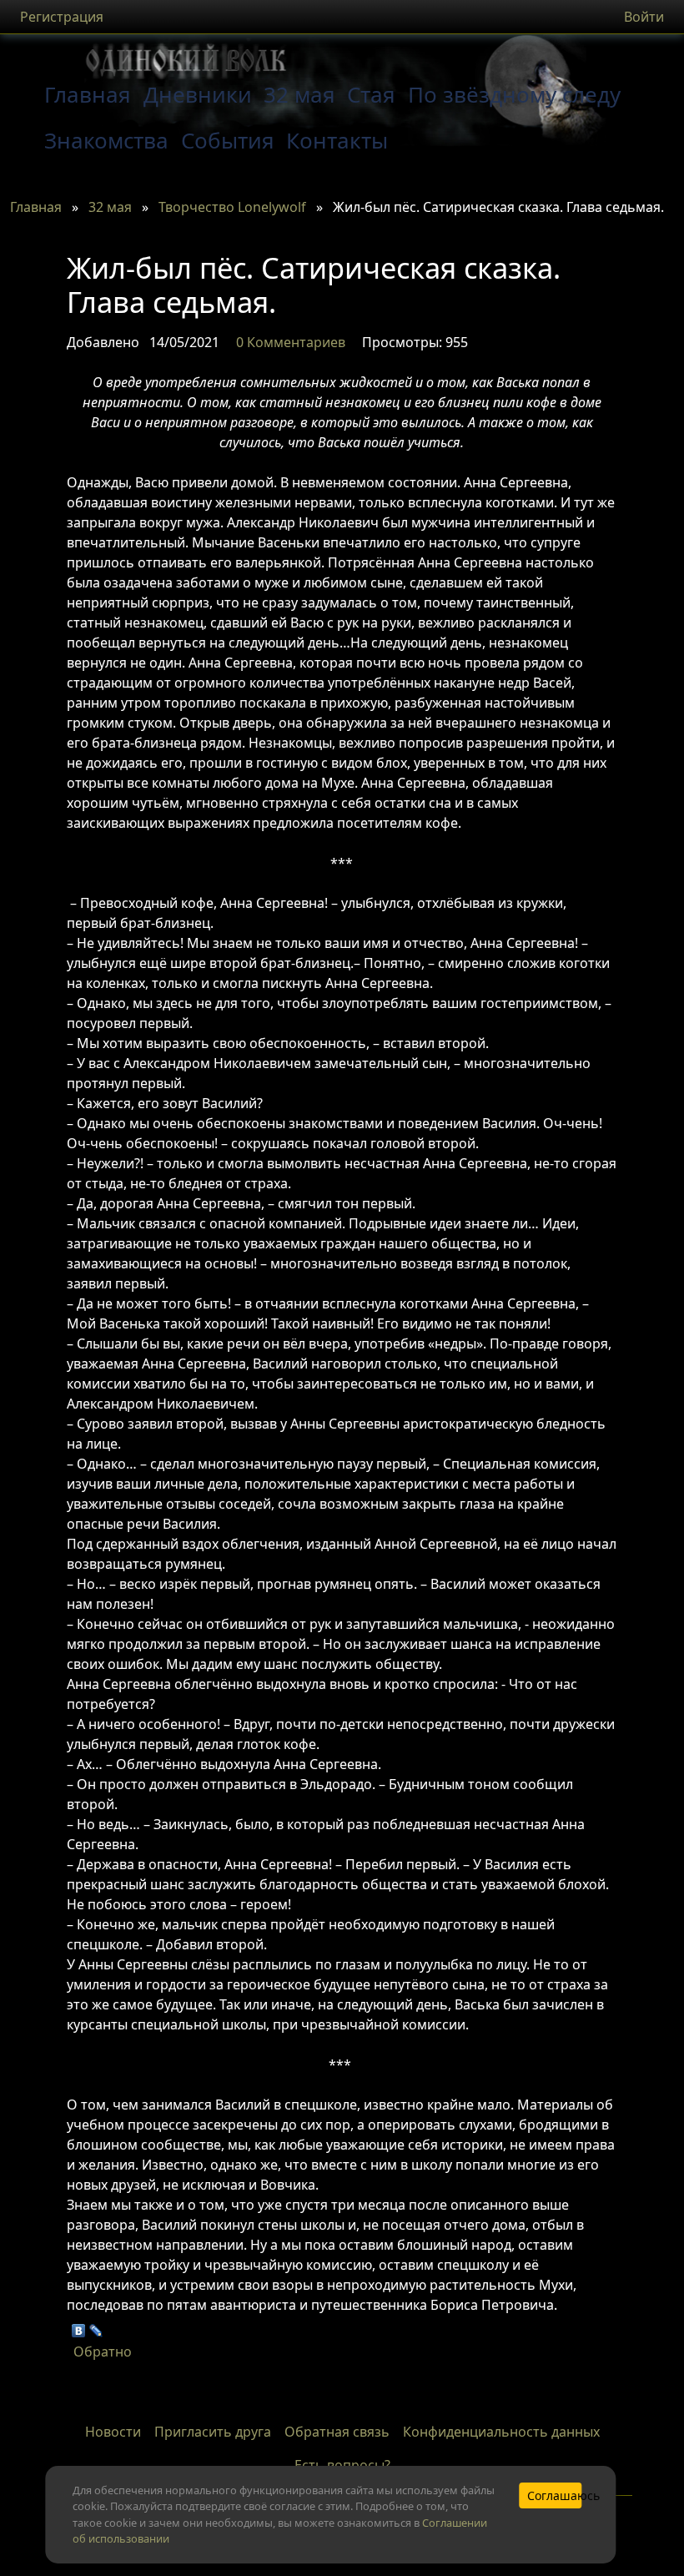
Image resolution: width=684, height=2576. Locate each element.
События (228, 140)
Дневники (198, 94)
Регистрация (62, 17)
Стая (371, 94)
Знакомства (106, 140)
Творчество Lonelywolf (232, 207)
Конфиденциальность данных (501, 2432)
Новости (113, 2432)
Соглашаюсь (555, 2495)
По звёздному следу (514, 94)
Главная (36, 207)
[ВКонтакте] (79, 2326)
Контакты (337, 140)
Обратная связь (337, 2432)
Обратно (103, 2352)
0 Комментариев (291, 342)
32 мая (299, 94)
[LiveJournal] (96, 2326)
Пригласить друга (213, 2432)
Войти (644, 17)
